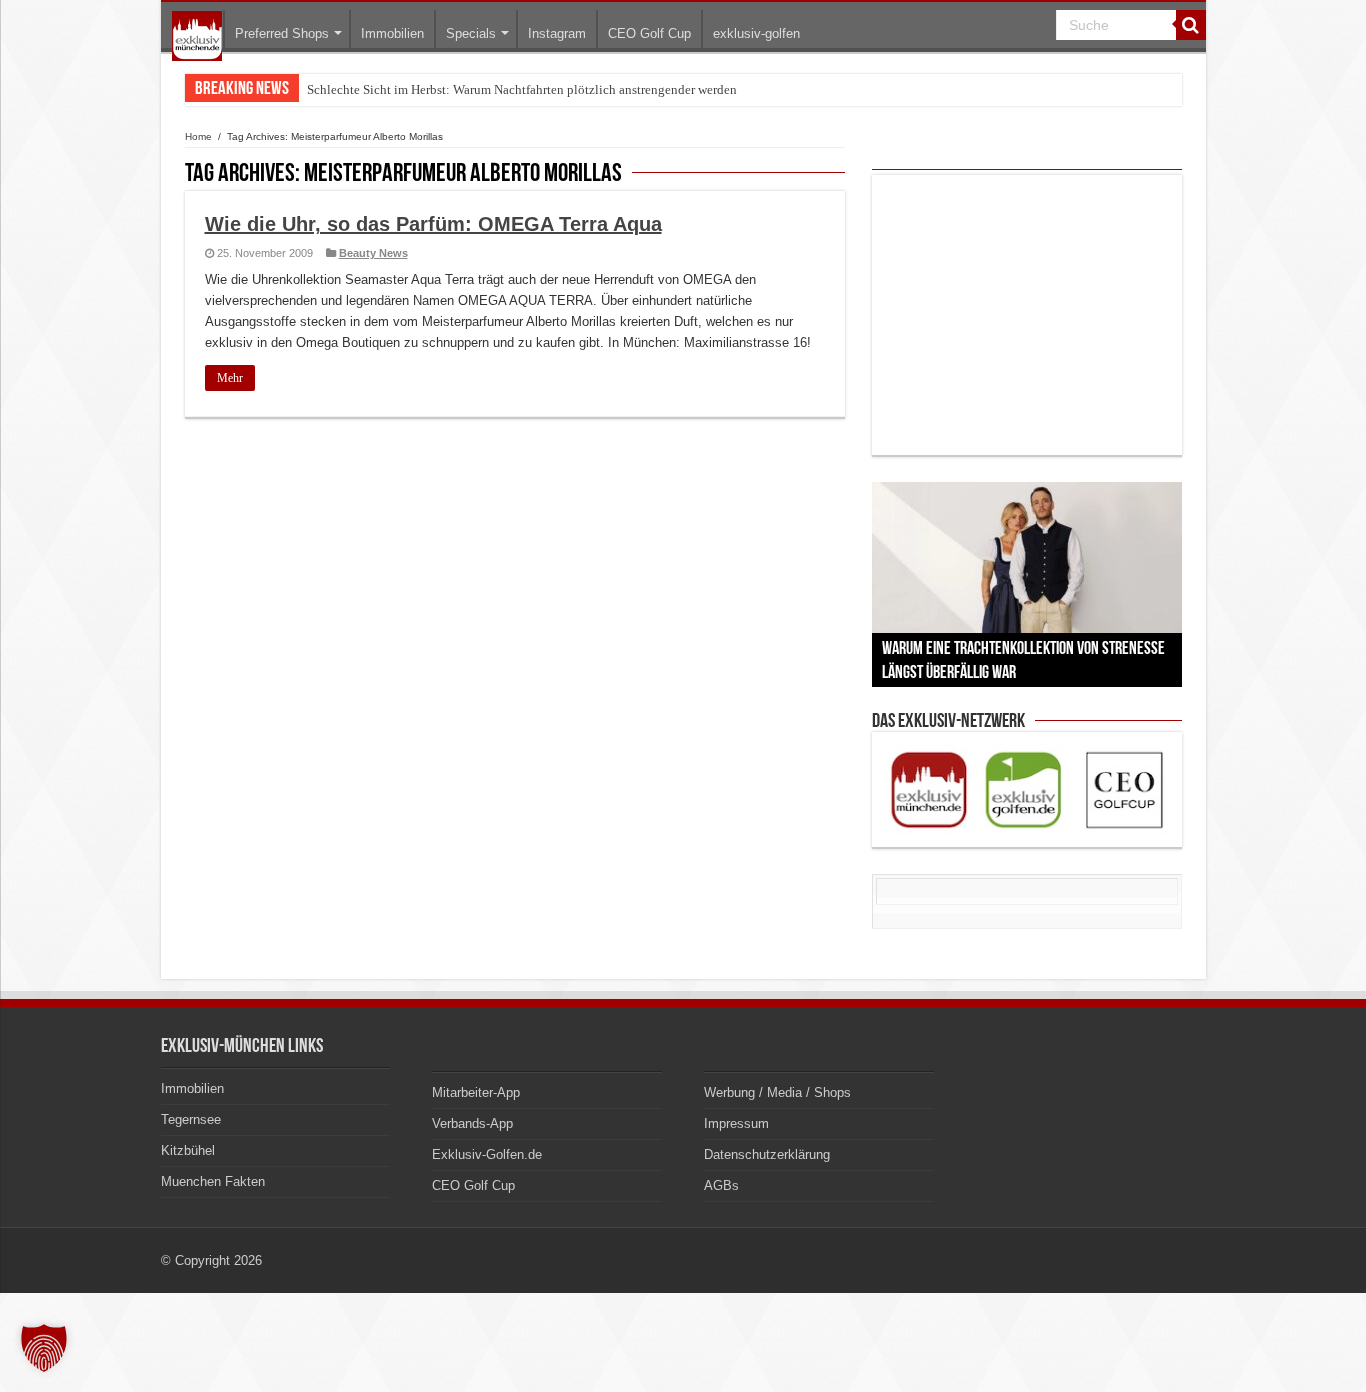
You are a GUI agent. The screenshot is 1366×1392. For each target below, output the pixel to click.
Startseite (197, 36)
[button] (44, 1348)
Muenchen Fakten (213, 1181)
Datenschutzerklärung (767, 1154)
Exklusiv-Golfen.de (487, 1154)
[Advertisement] (1027, 315)
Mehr (230, 378)
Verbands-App (472, 1123)
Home (198, 136)
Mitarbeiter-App (476, 1092)
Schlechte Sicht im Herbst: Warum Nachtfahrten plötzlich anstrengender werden (522, 89)
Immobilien (392, 33)
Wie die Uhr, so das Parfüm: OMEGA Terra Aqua (433, 224)
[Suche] (1191, 25)
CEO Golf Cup (649, 33)
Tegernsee (191, 1119)
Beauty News (373, 253)
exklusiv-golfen (756, 33)
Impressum (736, 1123)
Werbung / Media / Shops (777, 1092)
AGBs (721, 1185)
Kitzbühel (188, 1150)
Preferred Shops (282, 33)
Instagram (557, 33)
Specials (471, 33)
